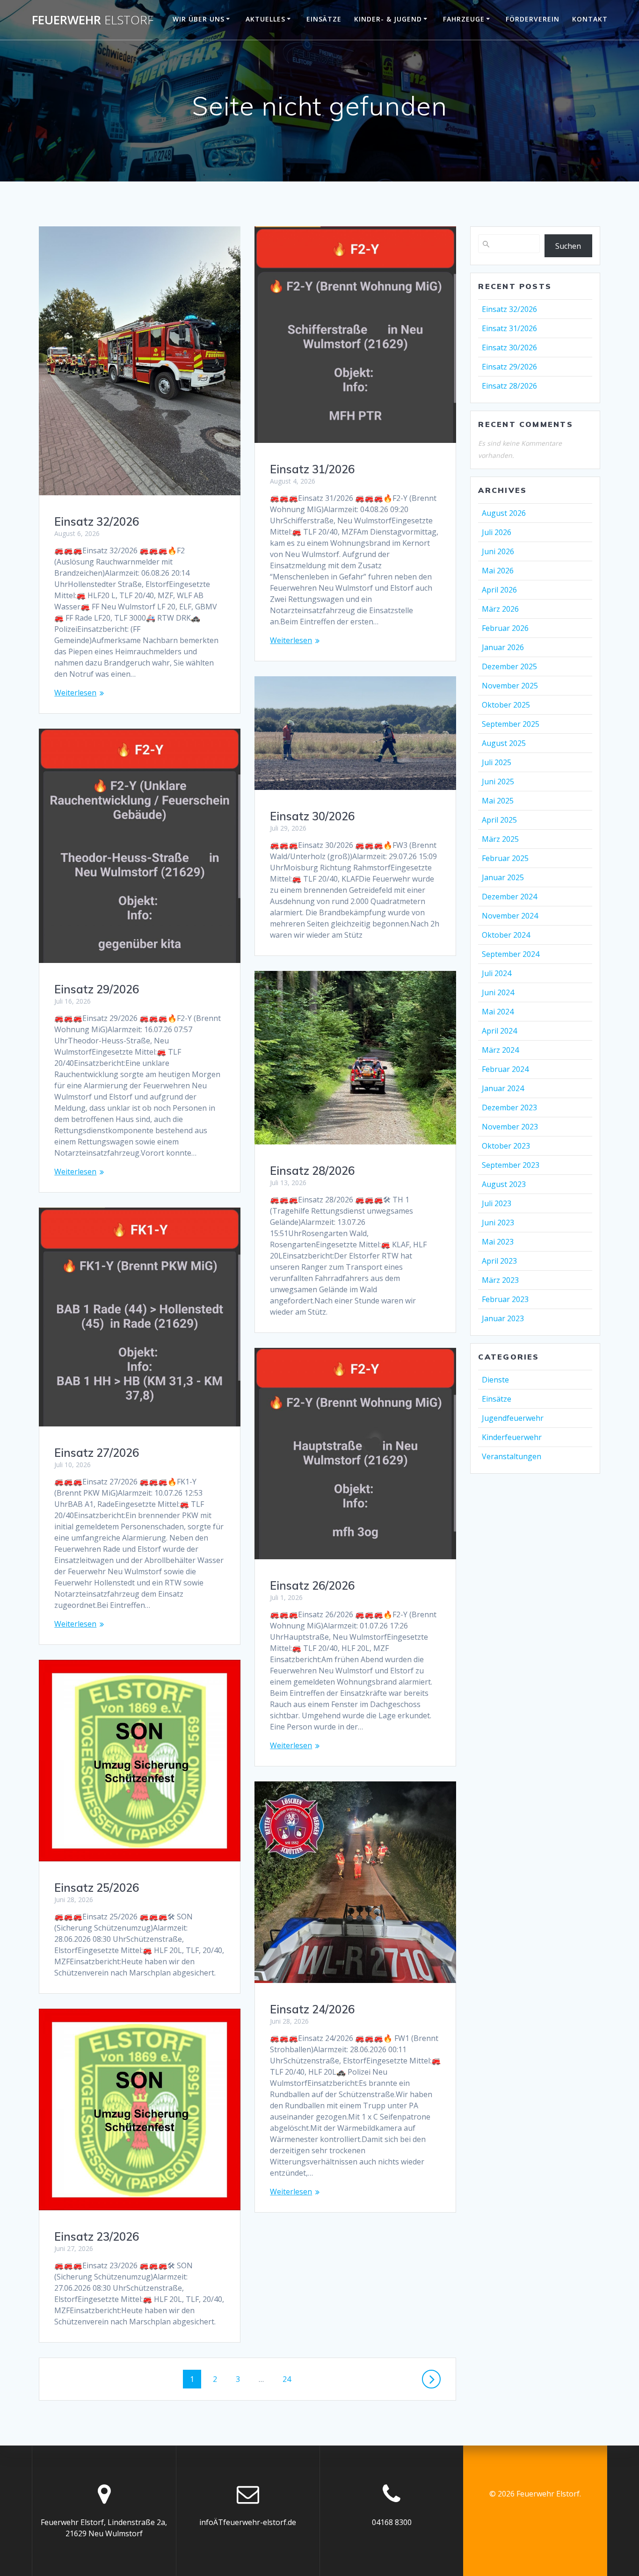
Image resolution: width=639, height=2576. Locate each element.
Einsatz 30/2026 (312, 816)
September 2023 (511, 1165)
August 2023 (504, 1184)
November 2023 (510, 1127)
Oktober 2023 (506, 1146)
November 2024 (510, 916)
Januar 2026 (503, 647)
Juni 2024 (498, 992)
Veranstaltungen (512, 1456)
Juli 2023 (497, 1203)
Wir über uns (199, 19)
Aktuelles (265, 19)
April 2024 (499, 1031)
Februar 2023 (505, 1299)
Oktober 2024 (506, 935)
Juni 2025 (498, 781)
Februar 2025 (505, 858)
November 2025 (510, 686)
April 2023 (499, 1261)
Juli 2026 (497, 532)
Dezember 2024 (509, 897)
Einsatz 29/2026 (97, 989)
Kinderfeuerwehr (512, 1437)
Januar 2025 (503, 877)
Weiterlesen (75, 693)
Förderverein (533, 19)
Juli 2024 (497, 973)
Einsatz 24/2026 (312, 2009)
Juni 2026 (498, 551)
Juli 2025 (497, 762)
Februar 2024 (505, 1069)
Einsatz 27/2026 (97, 1453)
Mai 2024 (498, 1012)
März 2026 (500, 609)
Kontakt (590, 19)
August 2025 (504, 743)
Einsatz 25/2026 (97, 1888)
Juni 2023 (498, 1223)
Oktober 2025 (506, 705)
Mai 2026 (498, 571)
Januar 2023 (503, 1318)
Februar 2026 (505, 628)
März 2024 (500, 1050)
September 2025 (511, 724)
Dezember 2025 (509, 666)
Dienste (495, 1380)
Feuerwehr (93, 20)
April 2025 (499, 820)
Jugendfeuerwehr (513, 1418)
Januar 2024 (503, 1088)
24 (290, 2379)
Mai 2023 (498, 1242)
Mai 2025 (498, 801)
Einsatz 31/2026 (312, 469)
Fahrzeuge (464, 19)
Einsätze (324, 19)
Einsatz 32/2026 (97, 521)
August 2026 (504, 513)
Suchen (568, 246)
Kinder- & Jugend (388, 19)
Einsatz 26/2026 (312, 1585)
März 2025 (500, 839)
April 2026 (499, 590)
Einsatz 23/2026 (97, 2236)
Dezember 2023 (509, 1107)
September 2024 (511, 954)
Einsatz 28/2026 (312, 1171)
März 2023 (500, 1280)
